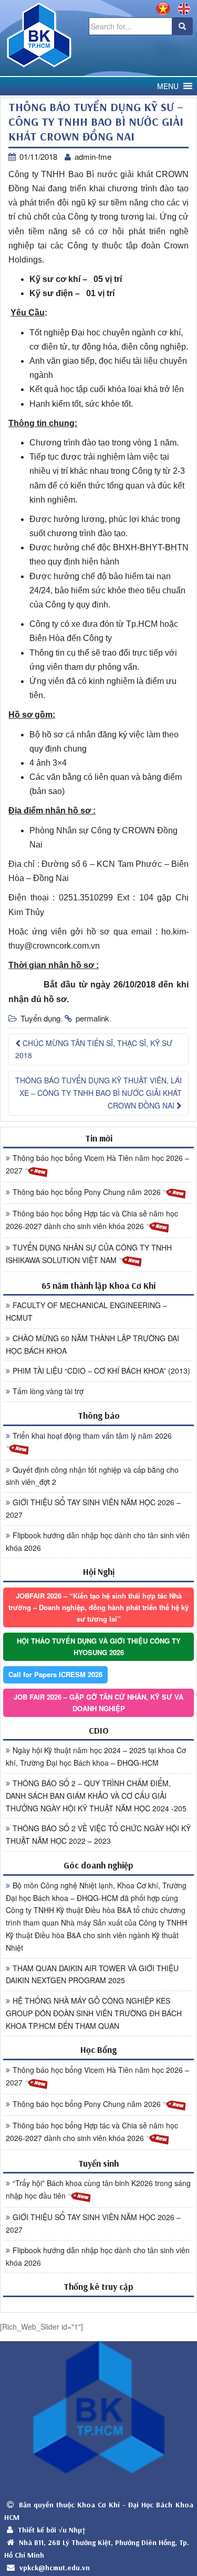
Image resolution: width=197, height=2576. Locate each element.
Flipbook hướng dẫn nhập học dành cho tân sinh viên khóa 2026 (98, 1541)
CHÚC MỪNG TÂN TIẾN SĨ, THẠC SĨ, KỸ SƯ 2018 (94, 1049)
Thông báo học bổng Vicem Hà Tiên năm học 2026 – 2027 (97, 1164)
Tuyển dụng (40, 1018)
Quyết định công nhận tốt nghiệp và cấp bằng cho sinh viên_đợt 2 (92, 1476)
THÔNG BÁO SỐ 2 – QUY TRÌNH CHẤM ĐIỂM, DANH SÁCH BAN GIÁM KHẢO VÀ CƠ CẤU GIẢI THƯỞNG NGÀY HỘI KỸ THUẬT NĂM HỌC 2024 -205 (96, 1796)
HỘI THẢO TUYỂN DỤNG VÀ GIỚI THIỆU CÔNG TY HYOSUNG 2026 (99, 1646)
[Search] (182, 26)
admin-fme (93, 156)
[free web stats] (98, 2304)
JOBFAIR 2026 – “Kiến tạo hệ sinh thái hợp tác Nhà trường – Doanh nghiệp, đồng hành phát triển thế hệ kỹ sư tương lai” (98, 1607)
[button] (168, 86)
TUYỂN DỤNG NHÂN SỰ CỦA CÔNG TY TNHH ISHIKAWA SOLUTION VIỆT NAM (89, 1254)
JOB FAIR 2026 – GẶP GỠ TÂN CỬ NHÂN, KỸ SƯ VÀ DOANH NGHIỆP (98, 1703)
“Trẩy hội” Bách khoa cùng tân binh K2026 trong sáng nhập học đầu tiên (98, 2189)
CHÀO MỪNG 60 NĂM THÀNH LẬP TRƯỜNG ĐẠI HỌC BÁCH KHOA (92, 1344)
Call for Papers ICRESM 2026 (55, 1674)
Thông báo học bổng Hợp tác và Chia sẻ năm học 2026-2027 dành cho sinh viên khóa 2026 (92, 1220)
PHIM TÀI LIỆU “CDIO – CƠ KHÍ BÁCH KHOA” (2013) (101, 1371)
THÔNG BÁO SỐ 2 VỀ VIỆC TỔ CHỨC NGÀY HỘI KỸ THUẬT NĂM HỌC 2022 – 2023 (98, 1834)
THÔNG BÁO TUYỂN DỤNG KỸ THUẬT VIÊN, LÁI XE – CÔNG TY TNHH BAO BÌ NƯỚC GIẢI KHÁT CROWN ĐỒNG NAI (98, 1093)
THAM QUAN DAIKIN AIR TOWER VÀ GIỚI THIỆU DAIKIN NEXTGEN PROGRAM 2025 (92, 1974)
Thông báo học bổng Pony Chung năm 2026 (88, 1192)
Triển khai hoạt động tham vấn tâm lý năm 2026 (92, 1436)
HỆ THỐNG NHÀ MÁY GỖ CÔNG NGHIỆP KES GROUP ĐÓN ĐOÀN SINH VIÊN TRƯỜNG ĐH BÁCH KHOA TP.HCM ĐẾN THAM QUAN (94, 2013)
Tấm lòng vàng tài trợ (48, 1391)
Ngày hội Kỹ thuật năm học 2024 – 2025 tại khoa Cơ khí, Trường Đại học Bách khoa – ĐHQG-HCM (96, 1756)
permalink (92, 1018)
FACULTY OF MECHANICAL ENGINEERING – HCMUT (86, 1311)
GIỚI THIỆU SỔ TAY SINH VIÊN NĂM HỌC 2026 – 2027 (93, 1508)
